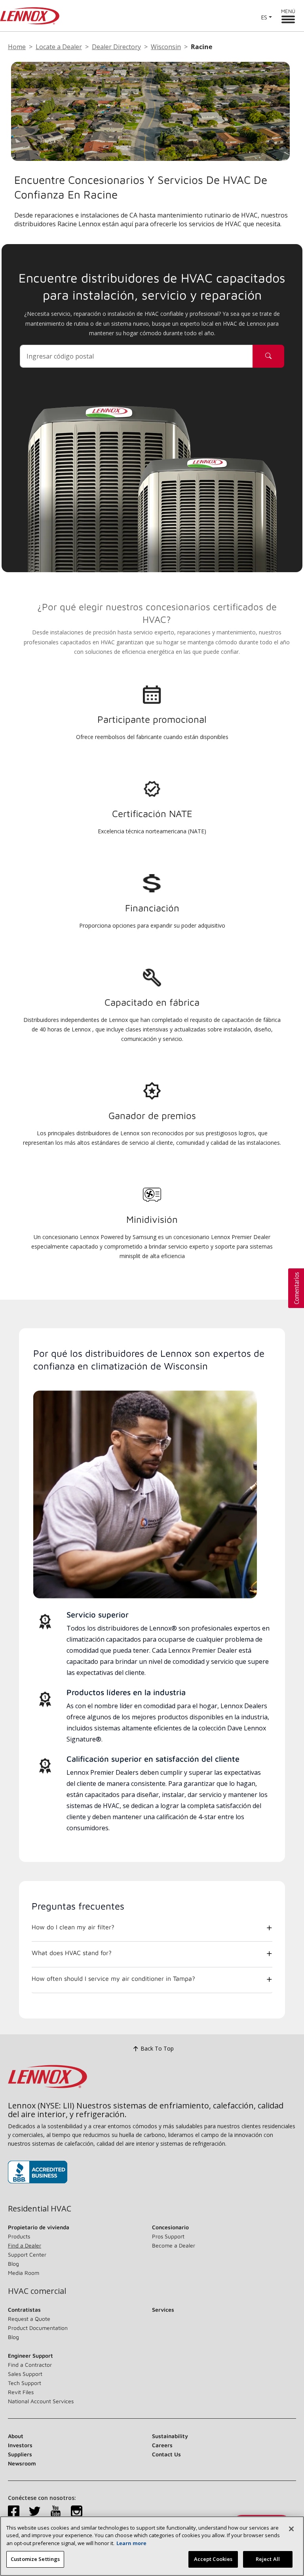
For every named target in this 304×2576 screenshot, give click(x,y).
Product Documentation (38, 2328)
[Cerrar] (291, 2529)
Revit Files (21, 2392)
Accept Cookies (213, 2559)
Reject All (268, 2559)
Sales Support (25, 2374)
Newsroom (22, 2463)
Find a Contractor (30, 2365)
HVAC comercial (37, 2291)
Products (19, 2236)
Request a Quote (29, 2319)
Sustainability (170, 2436)
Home (17, 47)
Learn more (131, 2543)
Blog (13, 2264)
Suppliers (20, 2454)
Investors (20, 2445)
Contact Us (166, 2454)
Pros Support (168, 2236)
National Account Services (41, 2401)
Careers (162, 2445)
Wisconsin (166, 47)
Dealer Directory (116, 47)
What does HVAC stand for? (72, 1953)
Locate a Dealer (59, 47)
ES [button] (264, 17)
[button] (296, 1288)
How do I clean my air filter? (73, 1927)
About (16, 2436)
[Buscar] (268, 356)
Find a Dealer (25, 2245)
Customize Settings (35, 2559)
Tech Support (25, 2383)
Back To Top (157, 2048)
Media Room (24, 2273)
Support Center (27, 2254)
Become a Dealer (174, 2245)
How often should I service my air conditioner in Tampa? (113, 1978)
